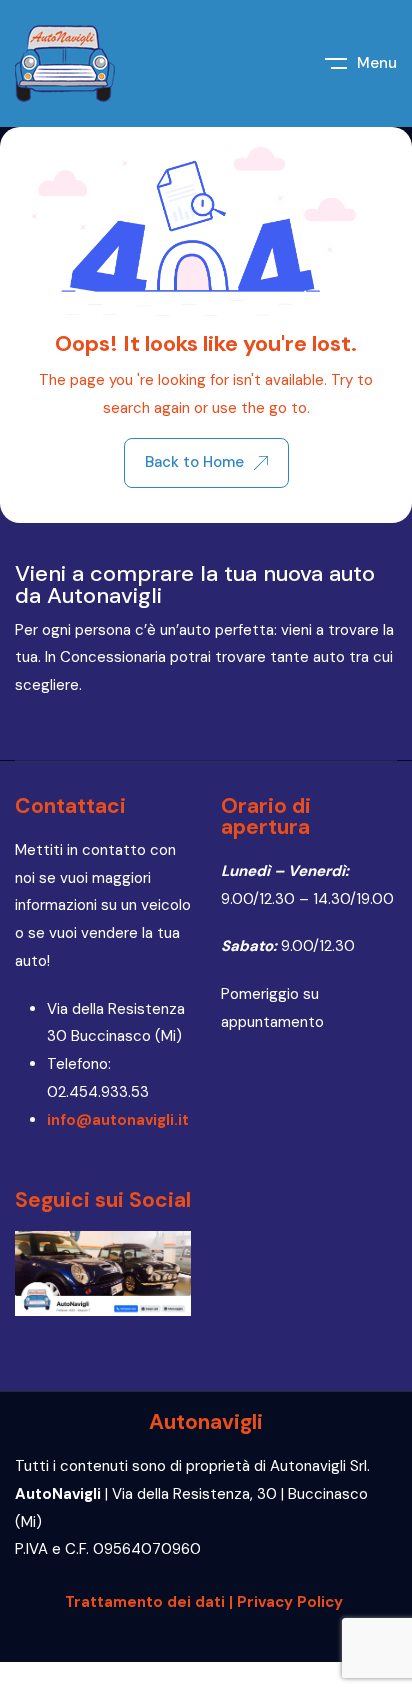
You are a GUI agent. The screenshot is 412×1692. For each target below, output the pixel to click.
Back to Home (194, 462)
